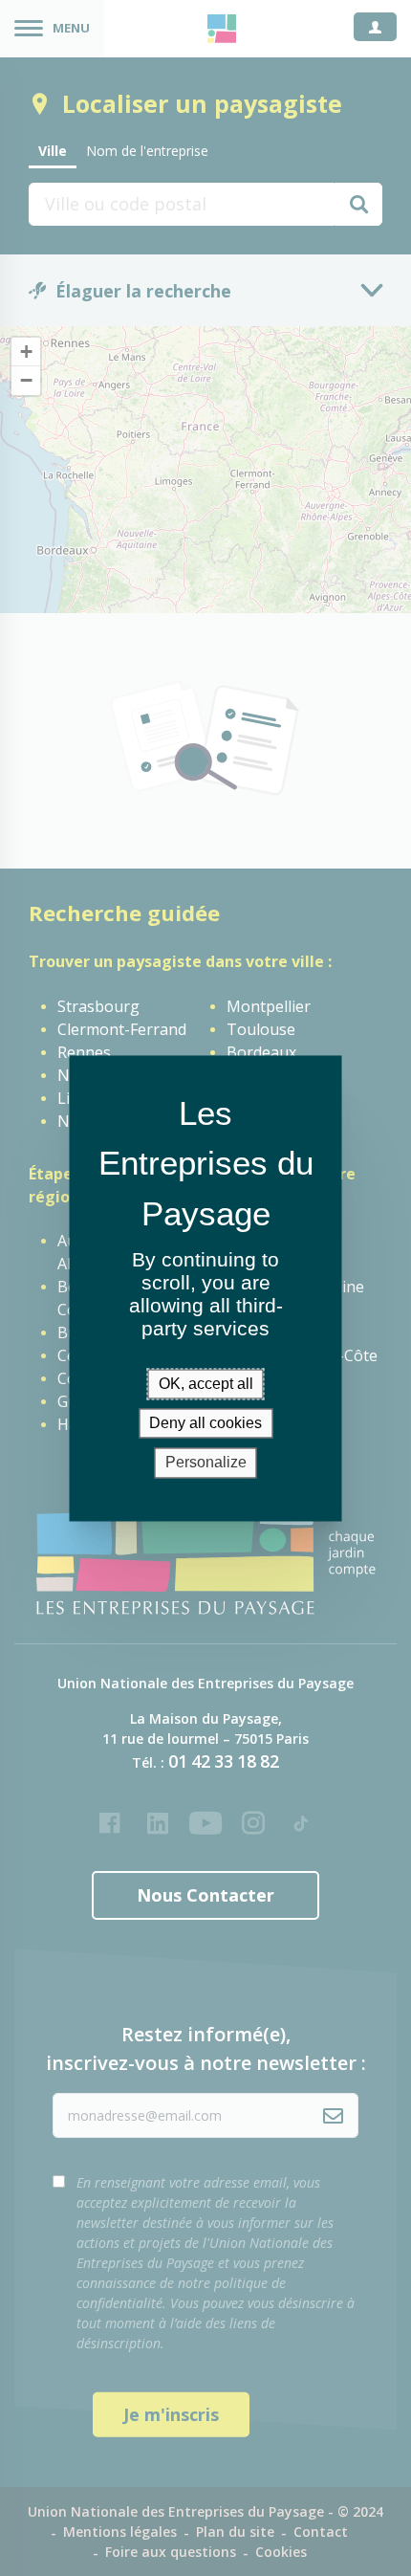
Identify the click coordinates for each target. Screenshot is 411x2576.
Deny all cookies (205, 1424)
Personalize (206, 1463)
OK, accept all (206, 1384)
